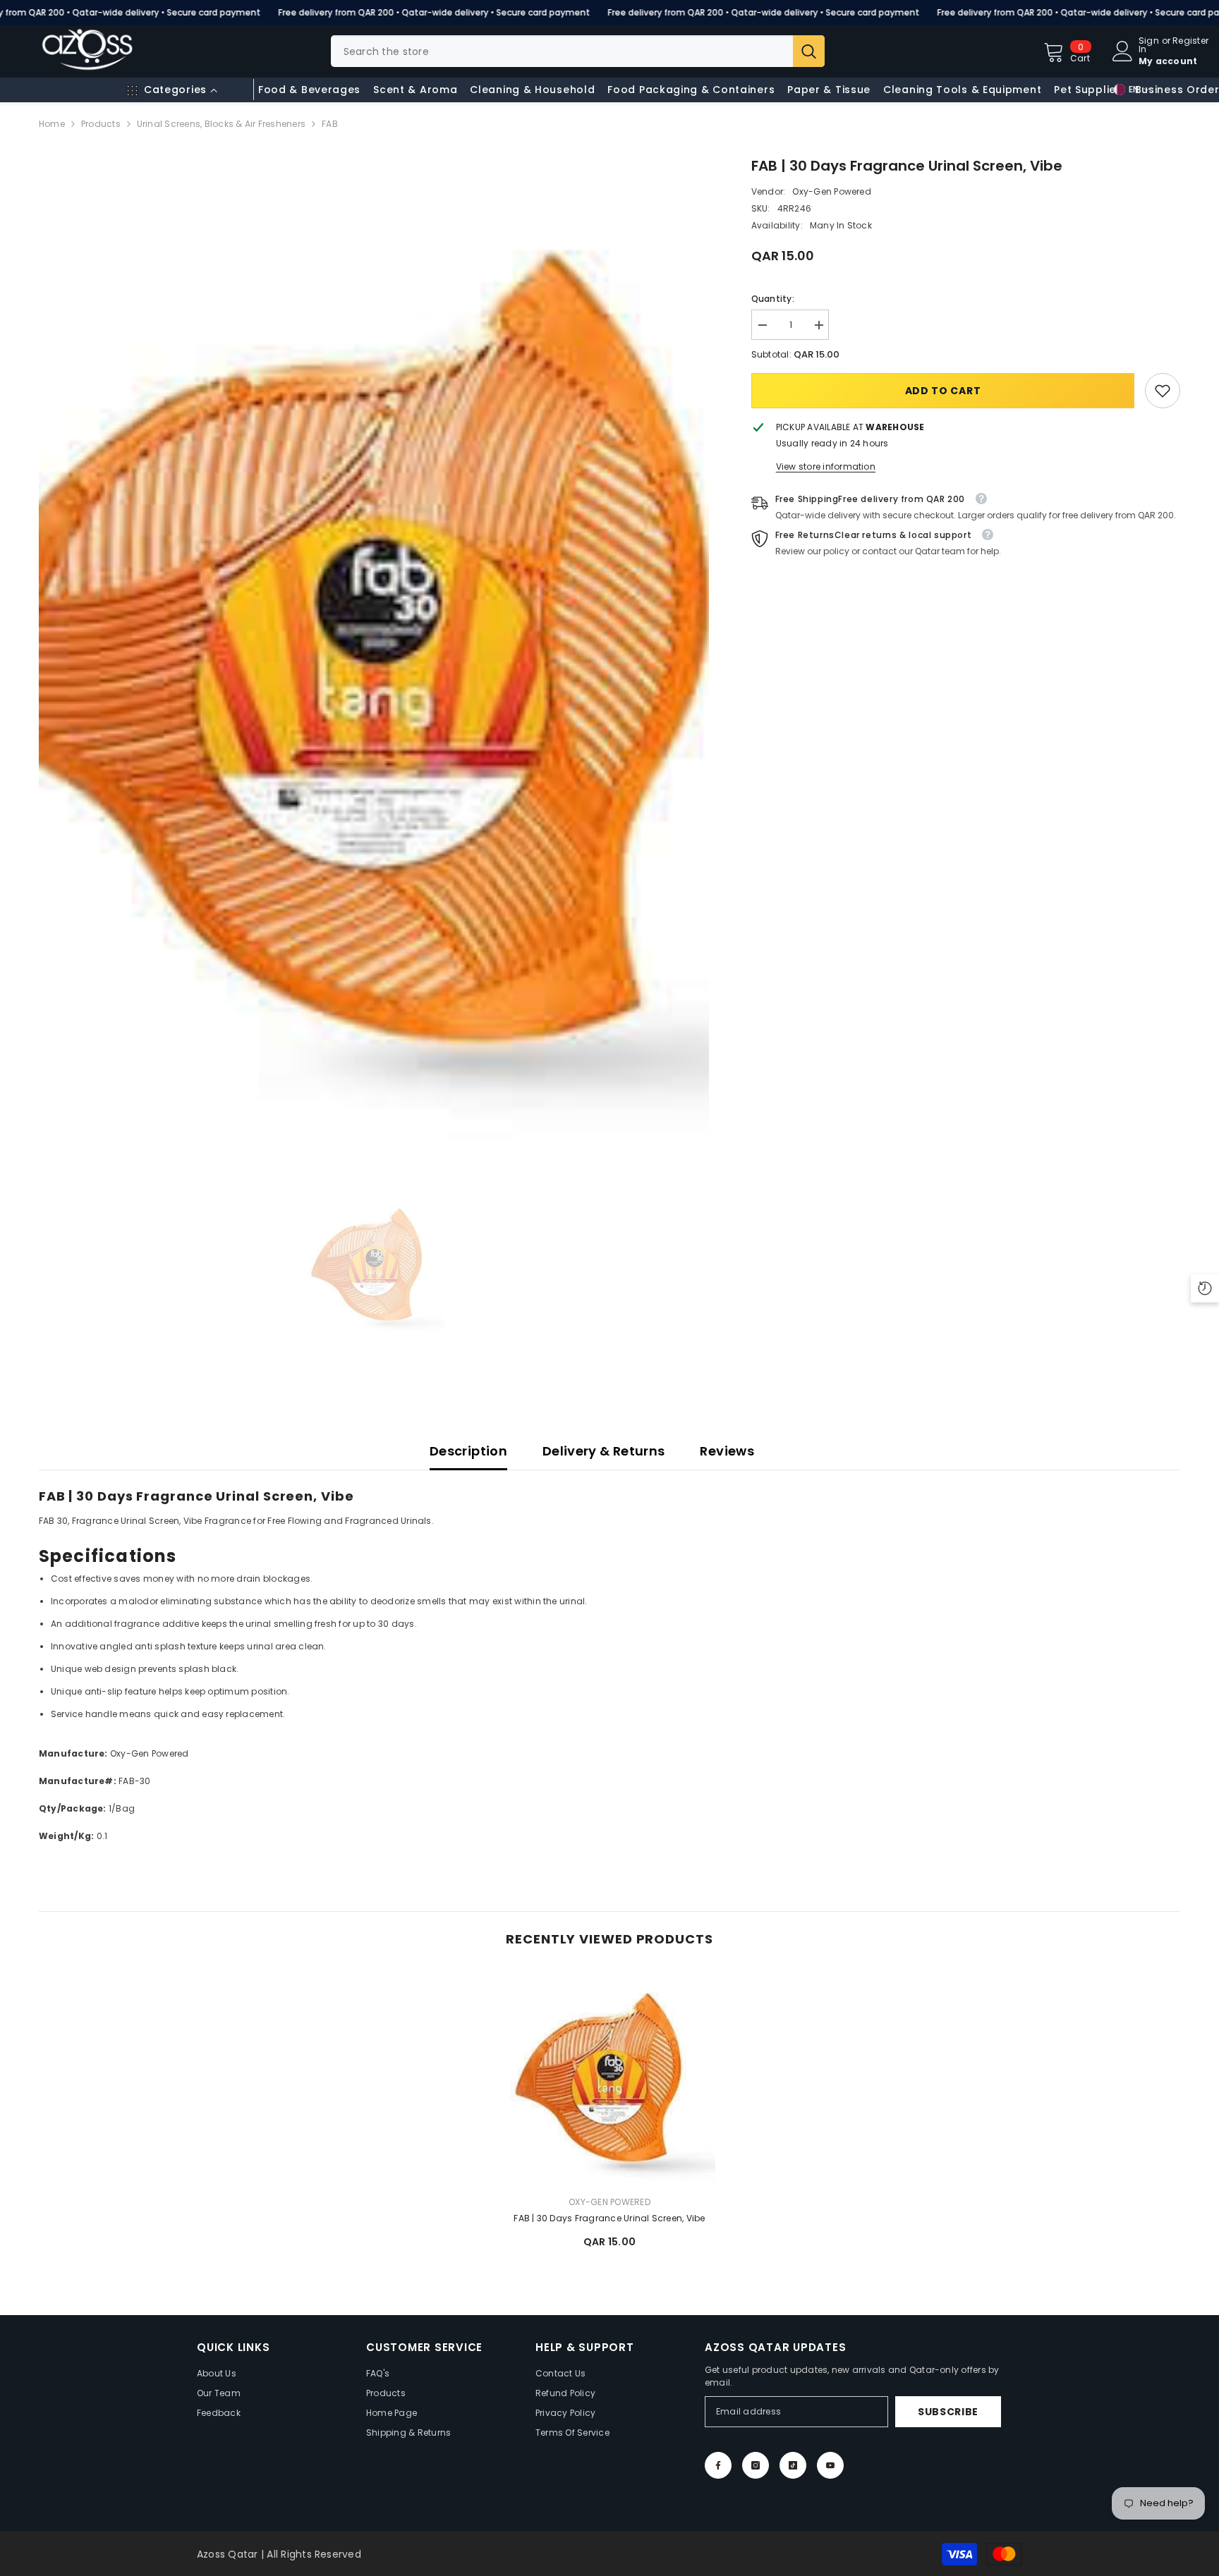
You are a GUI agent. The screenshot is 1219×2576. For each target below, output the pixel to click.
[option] (374, 651)
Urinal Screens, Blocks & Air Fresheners (221, 124)
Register (1190, 42)
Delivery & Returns (604, 1451)
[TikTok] (793, 2465)
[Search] (578, 51)
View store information (826, 466)
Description (468, 1451)
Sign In (1149, 45)
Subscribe (948, 2412)
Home (52, 124)
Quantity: (773, 299)
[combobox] (562, 51)
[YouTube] (830, 2465)
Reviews (727, 1451)
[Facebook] (718, 2465)
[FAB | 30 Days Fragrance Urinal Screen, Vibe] (609, 2078)
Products (101, 124)
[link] (1163, 391)
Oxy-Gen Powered (832, 191)
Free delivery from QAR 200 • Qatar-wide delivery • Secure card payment (434, 12)
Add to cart (943, 391)
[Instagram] (756, 2465)
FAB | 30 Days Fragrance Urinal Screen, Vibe (609, 2218)
